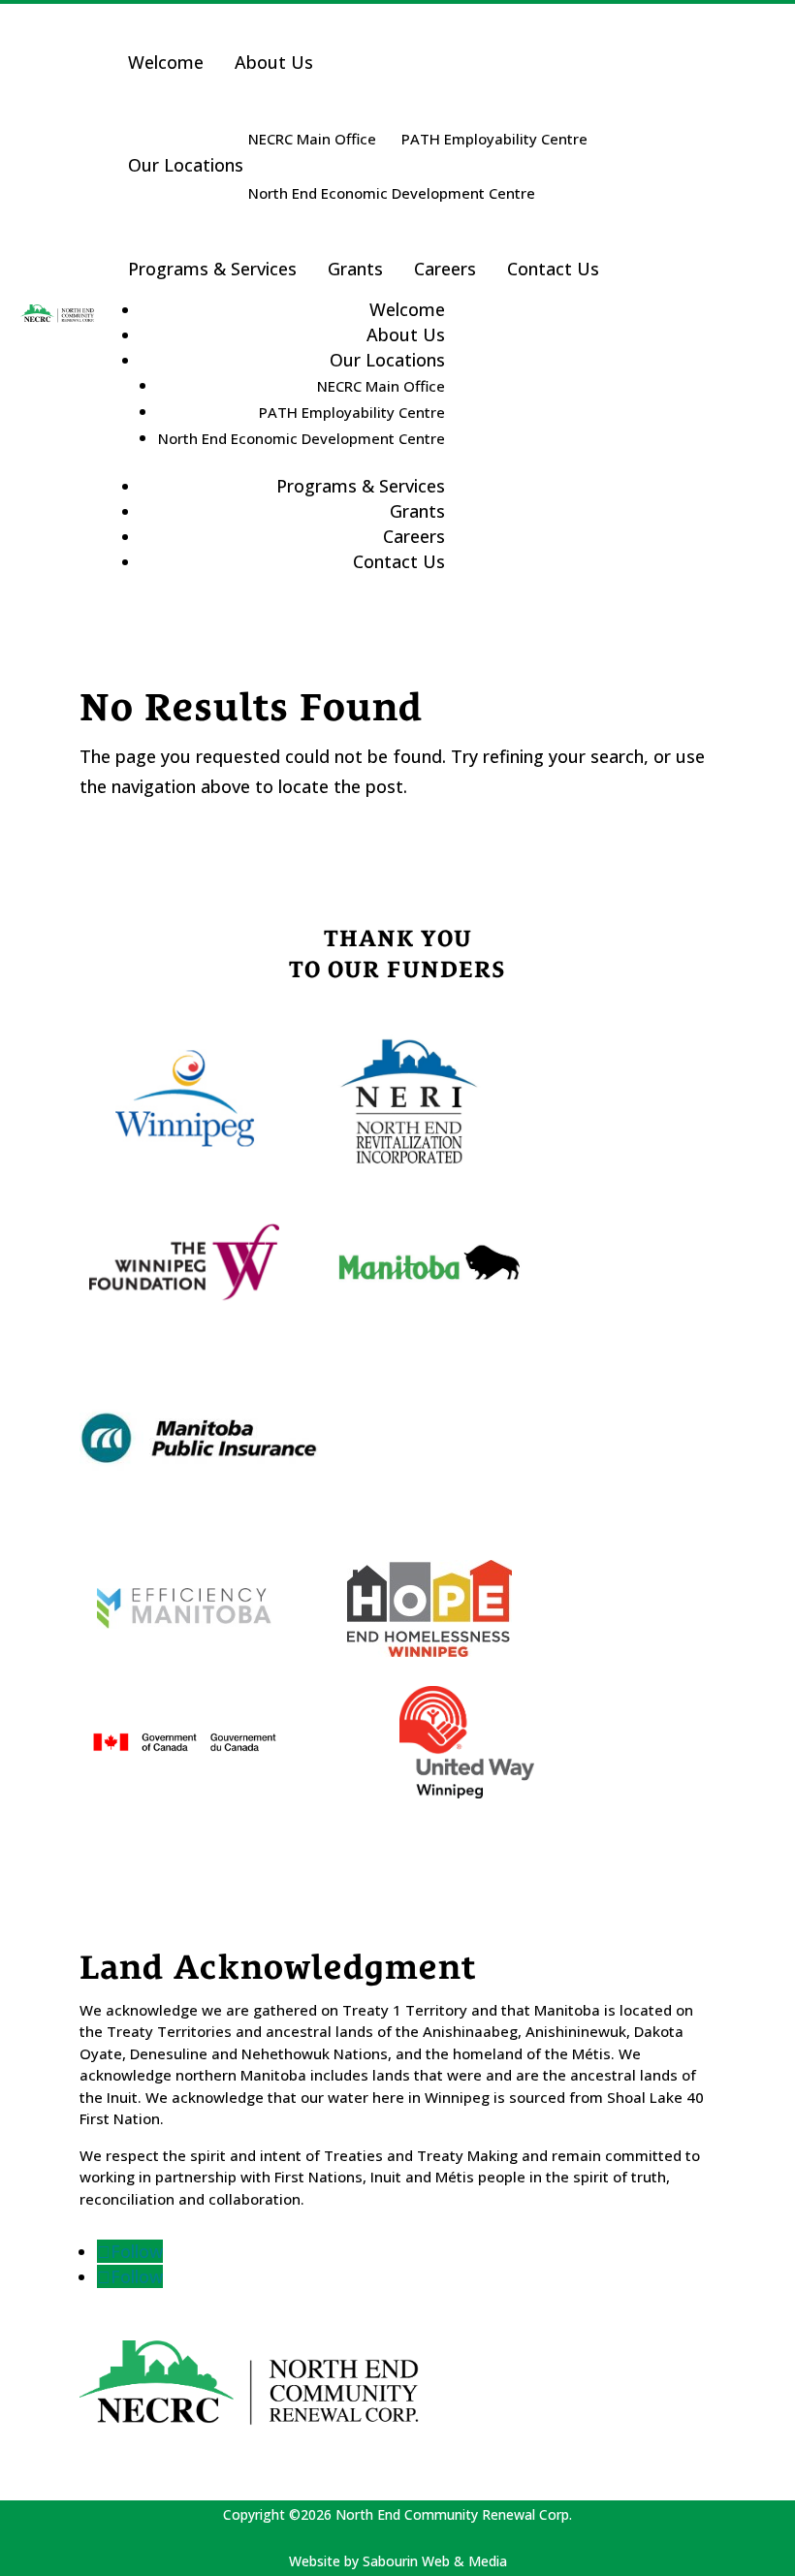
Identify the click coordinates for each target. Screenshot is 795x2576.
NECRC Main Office (312, 139)
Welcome (166, 62)
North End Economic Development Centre (392, 193)
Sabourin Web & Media (435, 2561)
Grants (355, 269)
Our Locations (186, 165)
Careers (445, 269)
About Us (274, 62)
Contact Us (553, 269)
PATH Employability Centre (494, 139)
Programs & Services (212, 269)
